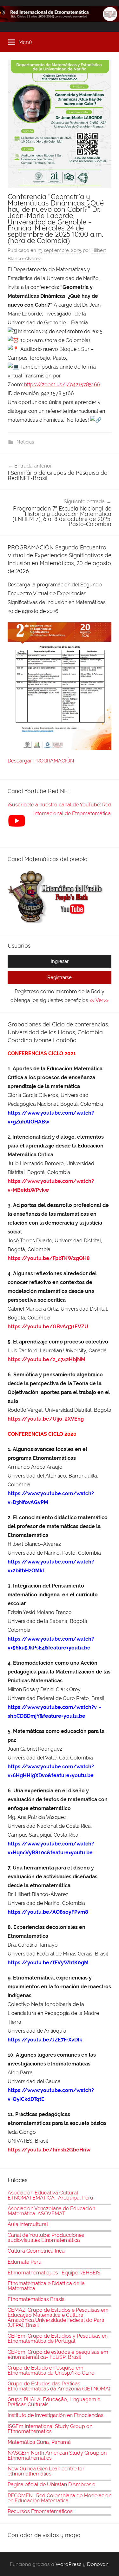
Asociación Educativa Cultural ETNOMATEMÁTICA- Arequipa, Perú (50, 2195)
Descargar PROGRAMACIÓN (41, 761)
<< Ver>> (99, 1000)
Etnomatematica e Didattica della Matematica (46, 2286)
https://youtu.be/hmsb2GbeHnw (49, 2150)
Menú (25, 42)
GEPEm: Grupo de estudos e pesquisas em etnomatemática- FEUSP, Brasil (58, 2355)
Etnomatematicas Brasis (36, 2299)
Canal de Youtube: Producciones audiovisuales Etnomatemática (46, 2238)
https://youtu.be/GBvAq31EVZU (48, 1327)
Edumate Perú (25, 2262)
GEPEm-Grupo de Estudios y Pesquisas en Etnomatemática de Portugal (58, 2338)
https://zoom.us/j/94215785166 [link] (62, 385)
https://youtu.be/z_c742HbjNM (46, 1359)
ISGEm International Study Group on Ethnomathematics (50, 2429)
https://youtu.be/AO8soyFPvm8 (49, 1912)
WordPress (69, 2564)
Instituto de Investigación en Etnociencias (56, 2415)
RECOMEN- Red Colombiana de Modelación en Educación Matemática (60, 2498)
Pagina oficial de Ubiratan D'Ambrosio (52, 2484)
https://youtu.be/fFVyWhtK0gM (48, 1963)
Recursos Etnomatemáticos (40, 2511)
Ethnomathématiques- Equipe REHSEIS (54, 2273)
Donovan (98, 2564)
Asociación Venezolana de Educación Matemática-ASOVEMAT (51, 2211)
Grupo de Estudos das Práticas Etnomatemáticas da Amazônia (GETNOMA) (59, 2386)
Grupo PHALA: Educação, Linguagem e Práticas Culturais (54, 2402)
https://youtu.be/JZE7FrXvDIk (45, 2040)
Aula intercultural (28, 2224)
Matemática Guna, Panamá (39, 2442)
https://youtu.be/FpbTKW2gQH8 (49, 1258)
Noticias (25, 442)
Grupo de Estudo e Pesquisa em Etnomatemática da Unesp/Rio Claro (51, 2370)
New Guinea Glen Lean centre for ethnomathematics (46, 2471)
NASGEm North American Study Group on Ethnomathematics (57, 2455)
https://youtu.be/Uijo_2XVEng (46, 1419)
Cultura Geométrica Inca (36, 2251)
